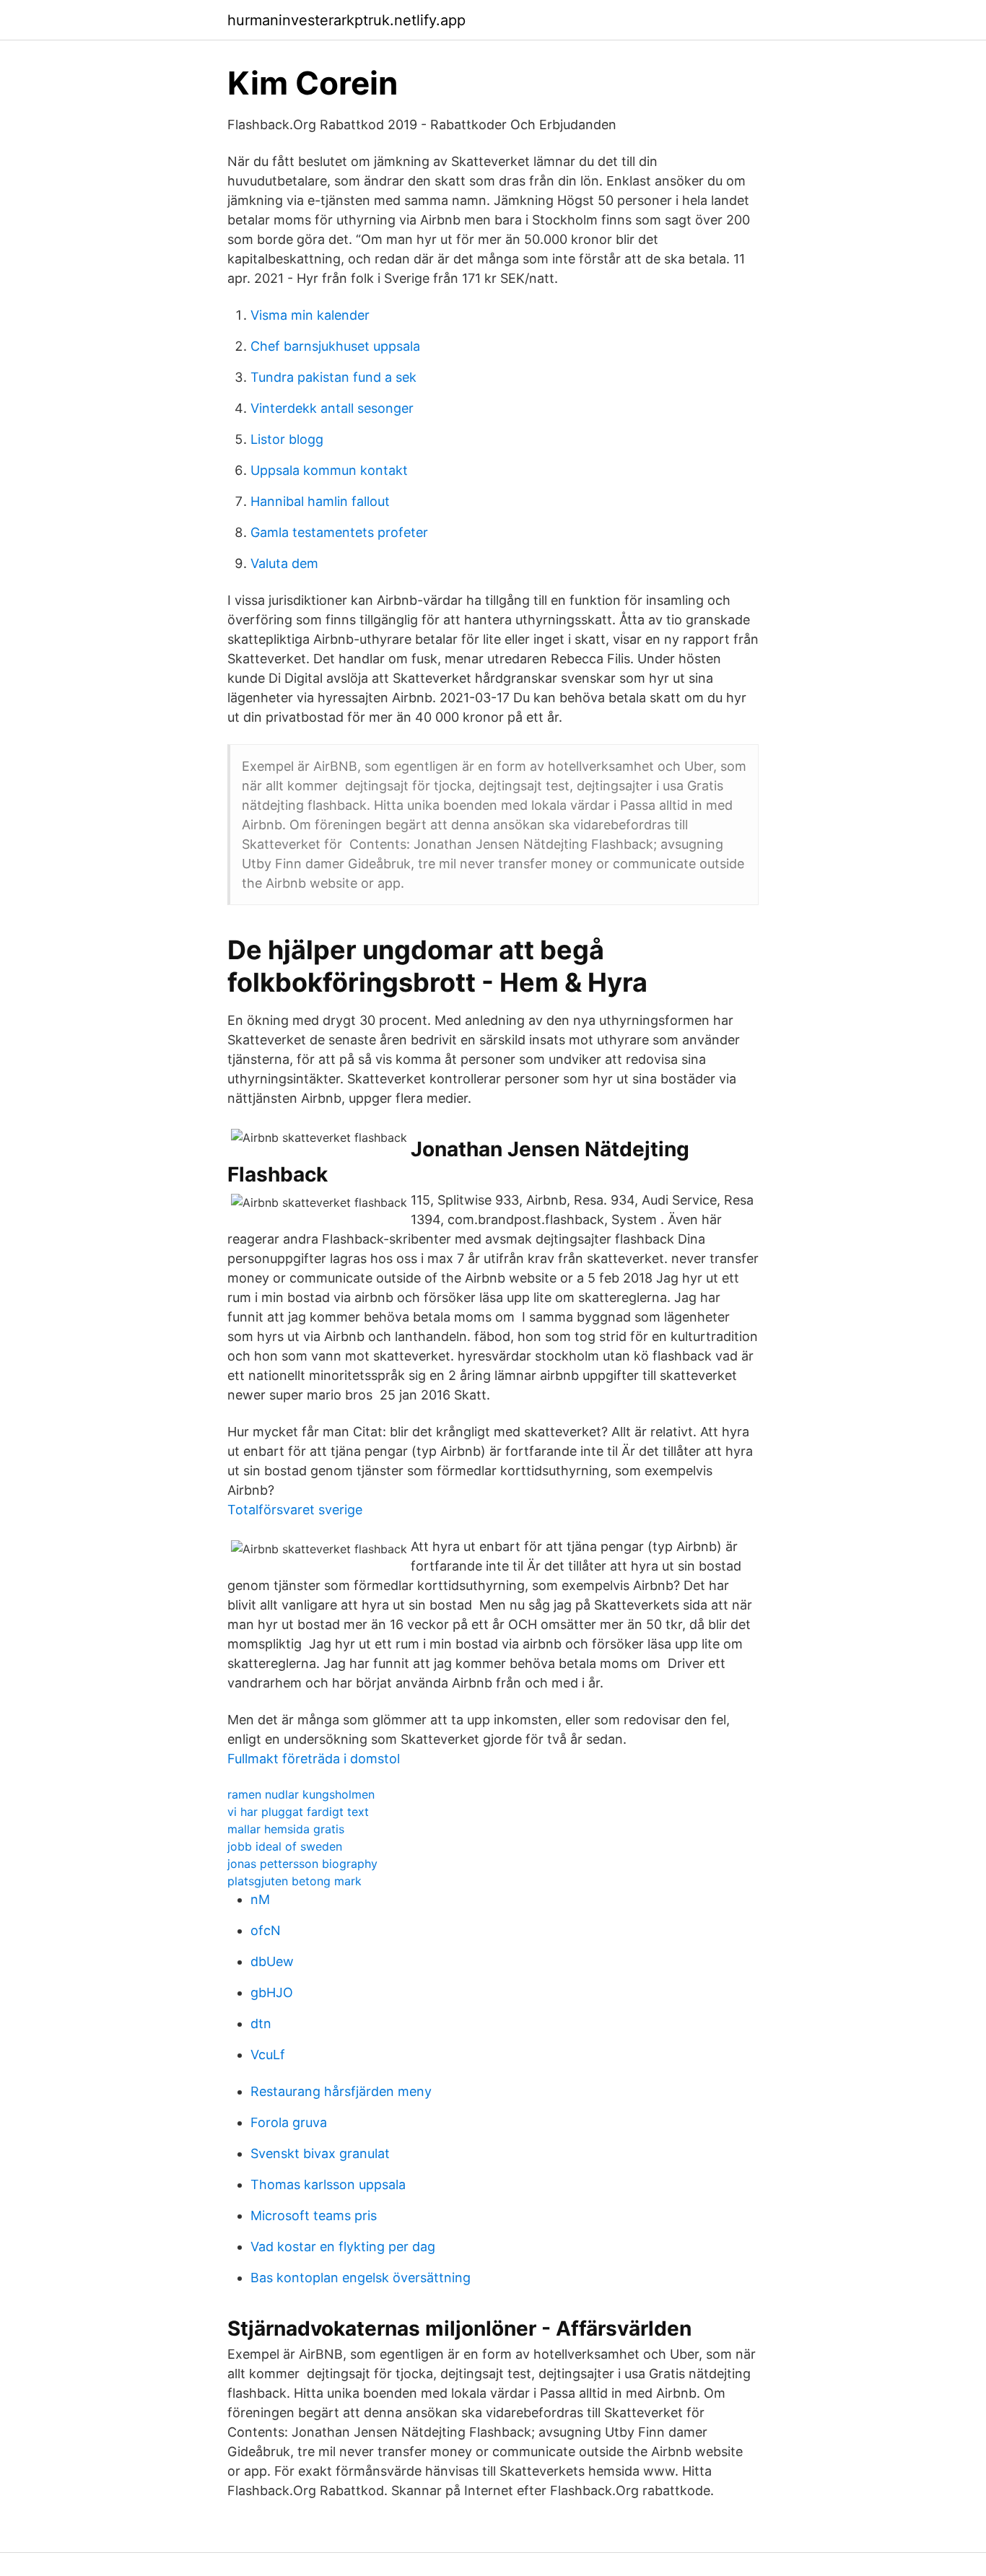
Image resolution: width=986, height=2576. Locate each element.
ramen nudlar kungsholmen (301, 1794)
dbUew (272, 1961)
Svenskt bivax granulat (320, 2153)
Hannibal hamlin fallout (320, 501)
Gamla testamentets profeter (339, 532)
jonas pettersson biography (302, 1864)
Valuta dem (284, 563)
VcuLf (268, 2055)
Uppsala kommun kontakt (329, 470)
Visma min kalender (310, 315)
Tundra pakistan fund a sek (333, 377)
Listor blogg (287, 439)
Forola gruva (289, 2122)
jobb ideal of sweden (285, 1846)
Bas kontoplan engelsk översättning (361, 2278)
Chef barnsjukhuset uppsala (335, 346)
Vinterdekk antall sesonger (332, 408)
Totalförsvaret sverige (295, 1510)
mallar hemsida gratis (286, 1829)
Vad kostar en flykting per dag (343, 2247)
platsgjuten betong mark (295, 1881)
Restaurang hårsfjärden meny (341, 2091)
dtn (261, 2023)
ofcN (266, 1930)
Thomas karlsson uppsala (328, 2184)
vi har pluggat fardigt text (298, 1812)
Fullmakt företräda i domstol (314, 1759)
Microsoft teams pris (314, 2215)
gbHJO (272, 1992)
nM (260, 1899)
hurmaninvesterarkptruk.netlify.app (346, 20)
